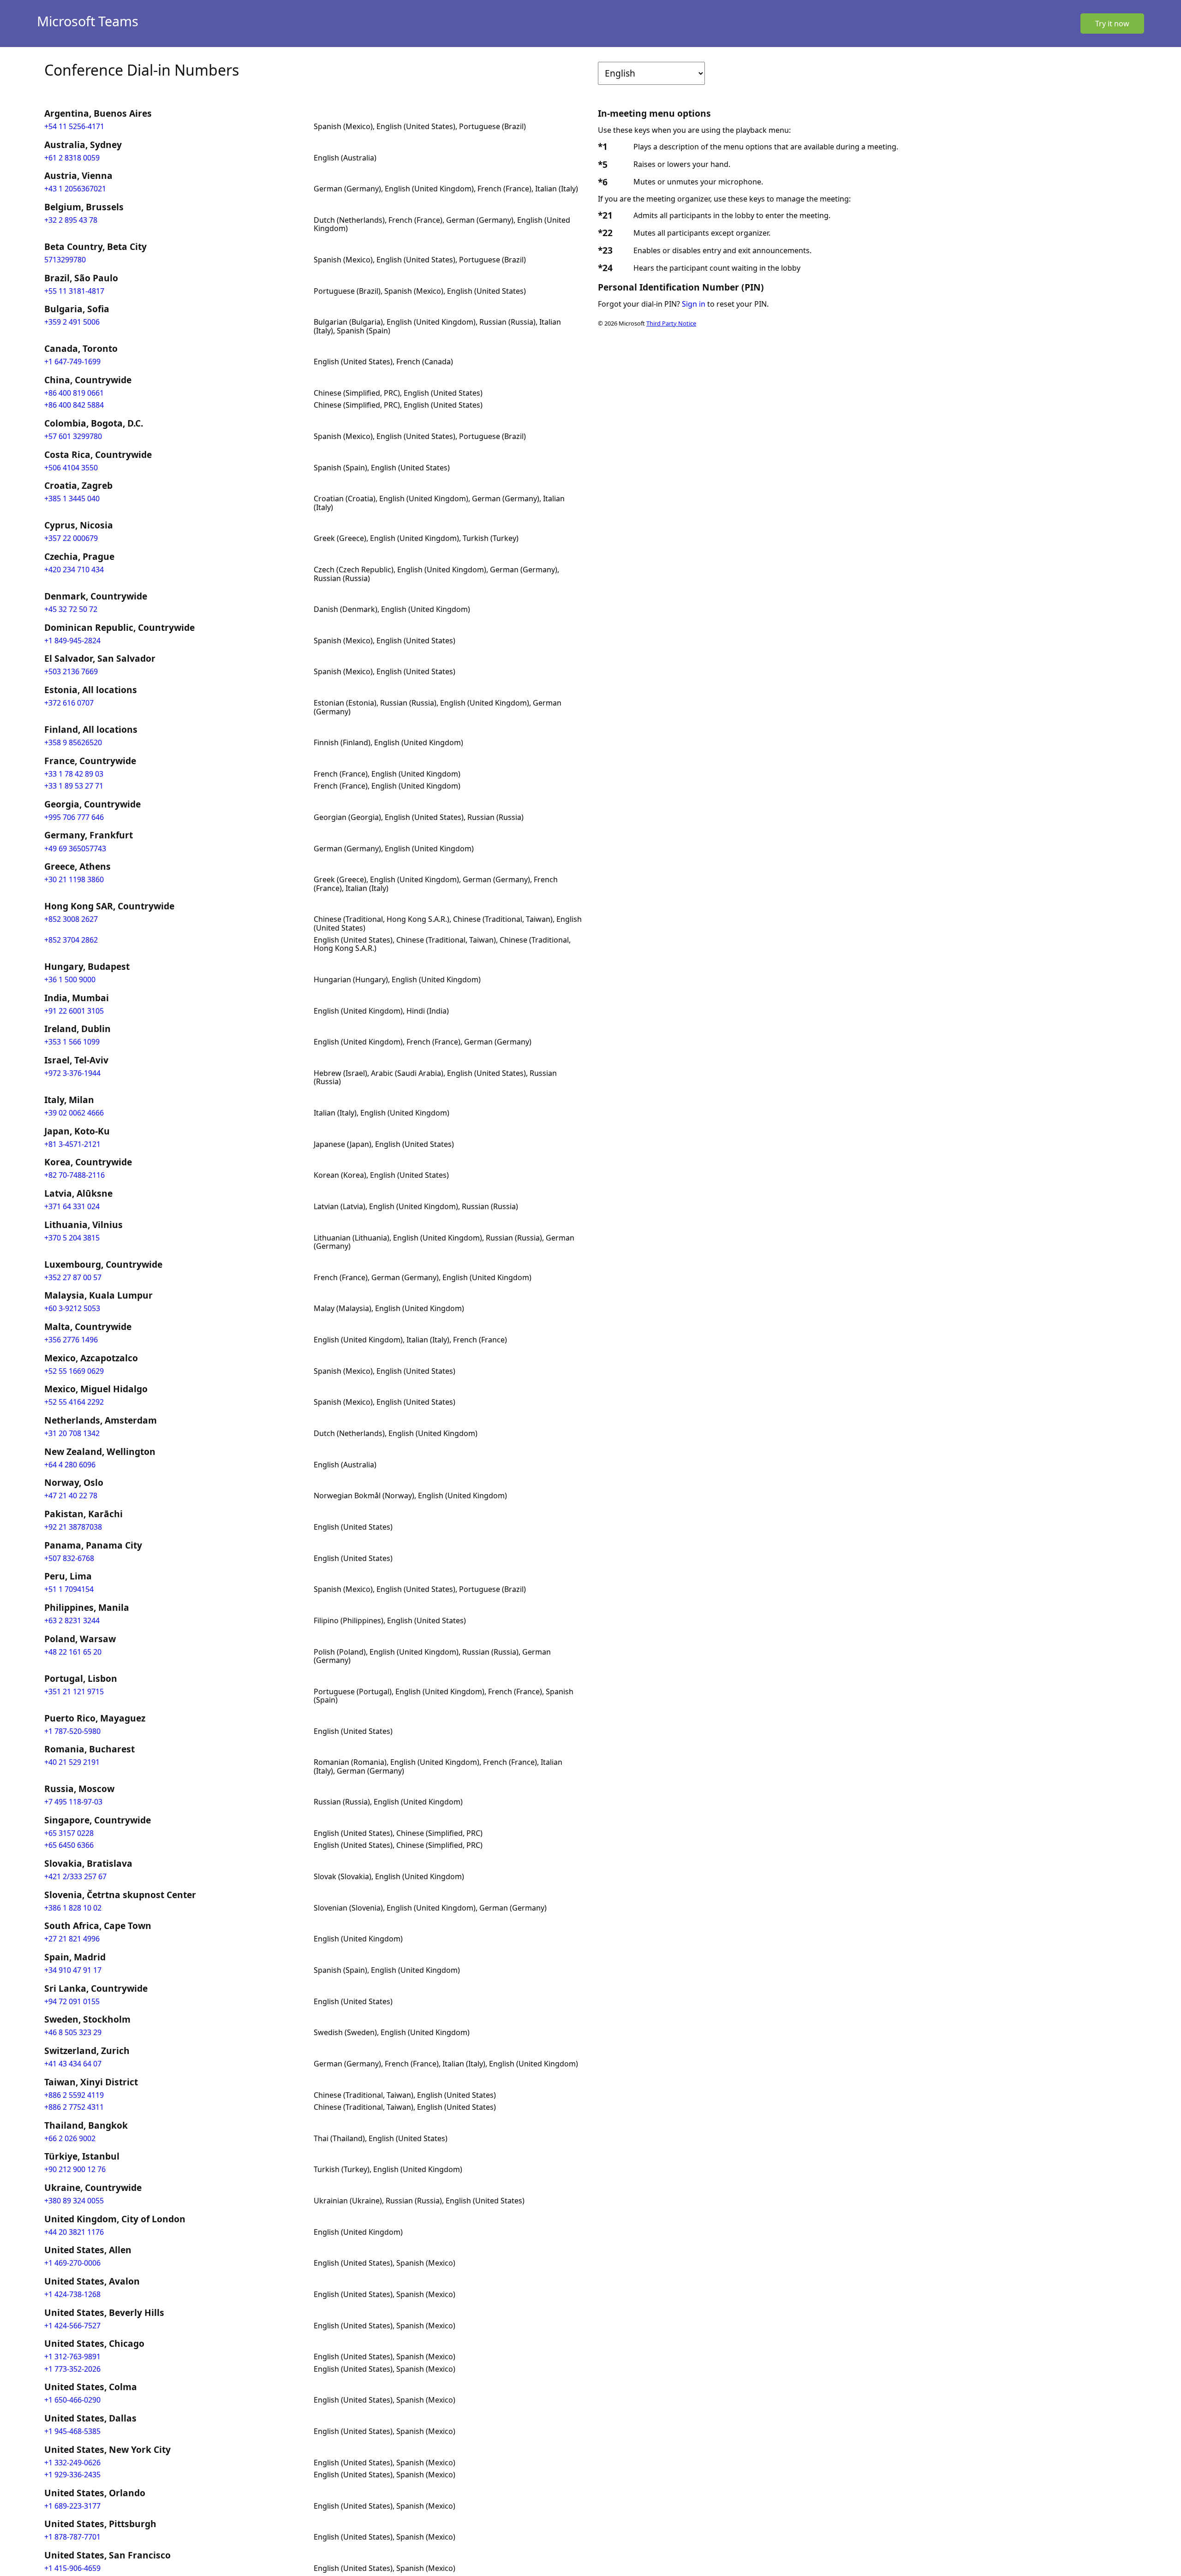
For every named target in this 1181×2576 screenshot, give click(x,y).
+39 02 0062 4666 (74, 1113)
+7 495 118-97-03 (73, 1802)
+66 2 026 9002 (70, 2138)
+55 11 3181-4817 (74, 291)
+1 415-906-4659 (72, 2568)
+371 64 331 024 (72, 1206)
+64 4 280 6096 (70, 1465)
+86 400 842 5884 (74, 405)
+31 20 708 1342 (72, 1433)
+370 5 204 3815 (72, 1238)
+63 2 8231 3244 (72, 1620)
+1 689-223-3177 (72, 2506)
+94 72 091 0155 (72, 2001)
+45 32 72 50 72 (71, 609)
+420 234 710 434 (74, 570)
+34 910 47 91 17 (73, 1970)
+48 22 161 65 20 (73, 1652)
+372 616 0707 (69, 703)
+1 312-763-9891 (72, 2356)
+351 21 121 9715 (74, 1692)
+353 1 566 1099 (72, 1042)
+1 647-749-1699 (72, 362)
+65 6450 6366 (69, 1845)
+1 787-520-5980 (72, 1731)
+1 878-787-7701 (72, 2537)
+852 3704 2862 (71, 940)
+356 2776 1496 (71, 1340)
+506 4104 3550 (71, 468)
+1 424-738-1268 (72, 2294)
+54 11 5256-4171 (74, 126)
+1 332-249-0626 (72, 2463)
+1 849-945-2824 (72, 641)
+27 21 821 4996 (72, 1939)
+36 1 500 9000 (70, 979)
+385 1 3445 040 (72, 499)
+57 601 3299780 (73, 436)
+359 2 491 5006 (72, 322)
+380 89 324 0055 (74, 2201)
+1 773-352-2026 (72, 2369)
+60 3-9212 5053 (72, 1308)
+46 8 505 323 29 (73, 2032)
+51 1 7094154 (69, 1589)
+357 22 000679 (71, 538)
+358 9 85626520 (73, 742)
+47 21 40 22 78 (71, 1496)
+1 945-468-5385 (72, 2431)
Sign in (694, 304)
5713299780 (65, 260)
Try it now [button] (1112, 24)
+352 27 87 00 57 (73, 1277)
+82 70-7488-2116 (75, 1175)
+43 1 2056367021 (75, 189)
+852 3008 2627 (71, 919)
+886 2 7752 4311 (74, 2107)
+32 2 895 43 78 (71, 220)
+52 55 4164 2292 (74, 1402)
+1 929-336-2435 (72, 2475)
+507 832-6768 (69, 1558)
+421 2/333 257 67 (75, 1876)
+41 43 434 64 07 (73, 2064)
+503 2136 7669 (71, 671)
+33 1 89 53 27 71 (74, 786)
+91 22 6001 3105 (74, 1011)
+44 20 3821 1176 (74, 2232)
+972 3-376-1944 (72, 1073)
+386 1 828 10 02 (73, 1908)
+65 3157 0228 (69, 1833)
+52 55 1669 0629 (74, 1371)
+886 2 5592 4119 (74, 2095)
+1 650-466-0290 (72, 2400)
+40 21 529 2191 (72, 1762)
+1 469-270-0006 (72, 2263)
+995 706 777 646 (74, 817)
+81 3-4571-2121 (72, 1144)
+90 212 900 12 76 (75, 2169)
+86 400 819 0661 (74, 393)
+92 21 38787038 (73, 1527)
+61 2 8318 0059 (72, 158)
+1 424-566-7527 (72, 2326)
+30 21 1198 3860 (74, 879)
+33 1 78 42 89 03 (74, 774)
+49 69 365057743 (75, 849)
